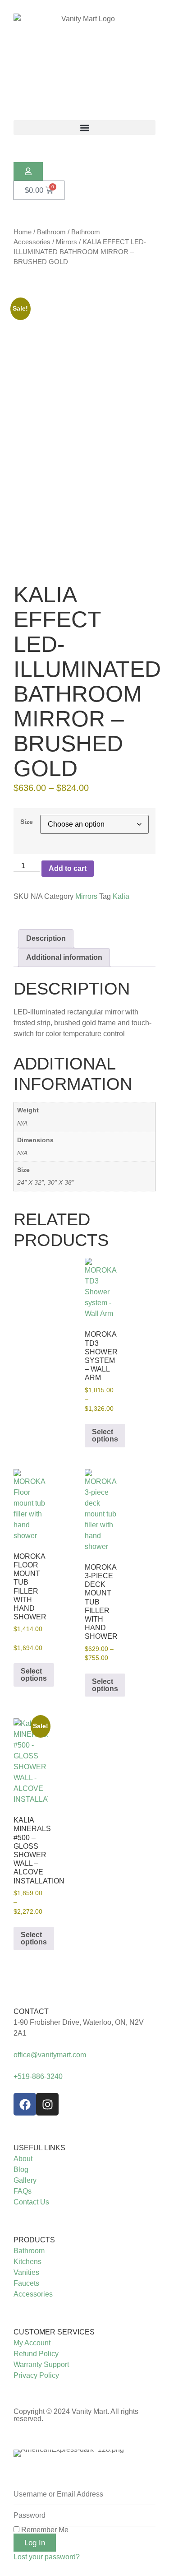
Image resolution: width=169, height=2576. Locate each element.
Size (27, 822)
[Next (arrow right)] (153, 1288)
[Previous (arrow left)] (16, 1288)
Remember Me (44, 2530)
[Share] (119, 10)
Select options (105, 1435)
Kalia (121, 896)
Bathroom (51, 232)
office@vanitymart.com (50, 2055)
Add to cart (68, 868)
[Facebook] (25, 2104)
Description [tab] (46, 938)
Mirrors (66, 242)
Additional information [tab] (64, 957)
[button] (84, 128)
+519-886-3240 (38, 2076)
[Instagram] (47, 2104)
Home (23, 232)
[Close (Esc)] (139, 10)
